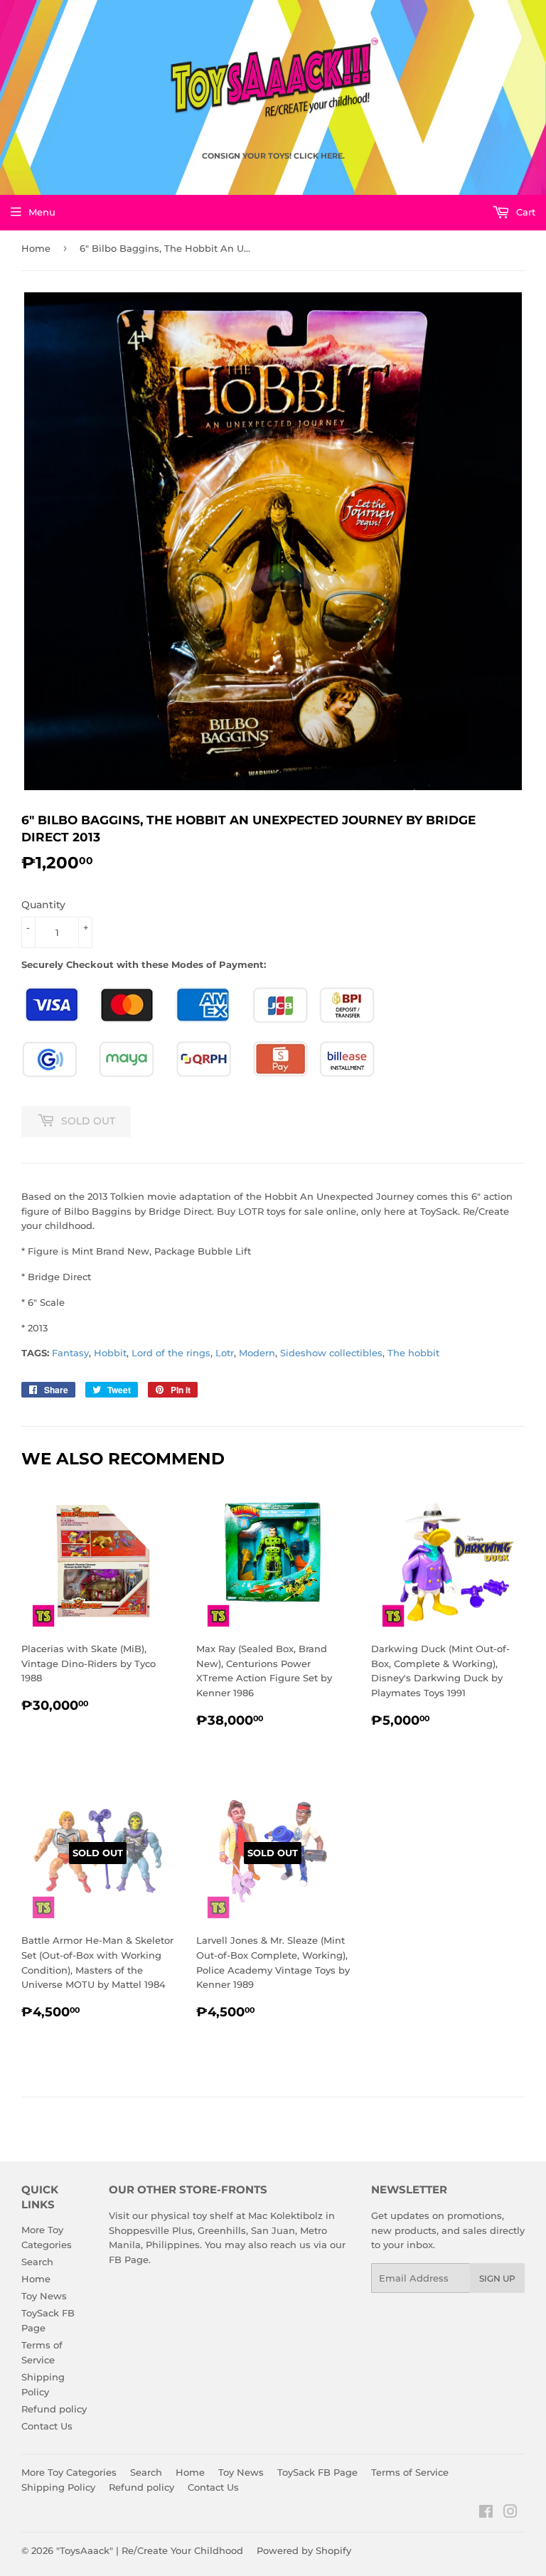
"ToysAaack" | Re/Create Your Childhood (150, 2550)
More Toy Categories (69, 2472)
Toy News (44, 2296)
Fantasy (70, 1353)
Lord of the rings (171, 1353)
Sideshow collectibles (331, 1353)
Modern (257, 1353)
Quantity (43, 905)
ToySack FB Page (317, 2472)
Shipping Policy (58, 2487)
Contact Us (47, 2426)
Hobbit (110, 1353)
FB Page (129, 2260)
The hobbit (413, 1353)
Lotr (225, 1353)
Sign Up (497, 2278)
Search (37, 2262)
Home (36, 248)
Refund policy (54, 2409)
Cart (524, 212)
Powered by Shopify (304, 2550)
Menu (42, 212)
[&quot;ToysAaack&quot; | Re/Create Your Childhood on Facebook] (486, 2513)
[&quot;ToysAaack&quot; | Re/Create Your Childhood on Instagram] (510, 2513)
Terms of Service (410, 2472)
